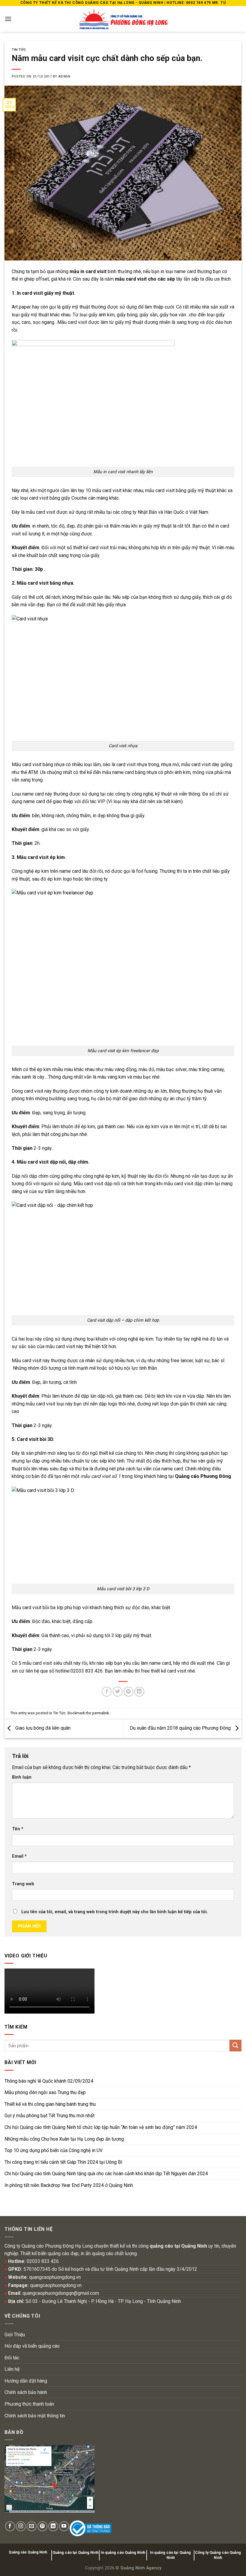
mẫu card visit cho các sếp (145, 279)
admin (64, 76)
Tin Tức (19, 50)
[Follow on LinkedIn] (53, 2526)
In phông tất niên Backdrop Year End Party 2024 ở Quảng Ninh (69, 2185)
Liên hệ (12, 2369)
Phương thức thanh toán (29, 2404)
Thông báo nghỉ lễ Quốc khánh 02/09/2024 (49, 2081)
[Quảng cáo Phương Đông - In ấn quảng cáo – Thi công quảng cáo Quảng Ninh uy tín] (123, 19)
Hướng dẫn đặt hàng (26, 2381)
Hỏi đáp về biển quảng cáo (32, 2346)
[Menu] (8, 19)
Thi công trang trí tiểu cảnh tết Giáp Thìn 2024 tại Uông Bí (63, 2162)
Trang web (23, 1884)
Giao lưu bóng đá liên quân (42, 1728)
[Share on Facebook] (107, 1692)
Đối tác (12, 2358)
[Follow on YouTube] (64, 2526)
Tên (18, 1829)
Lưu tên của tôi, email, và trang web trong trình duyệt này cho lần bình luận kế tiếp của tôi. (115, 1912)
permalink (100, 1713)
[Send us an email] (32, 2526)
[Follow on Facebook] (10, 2526)
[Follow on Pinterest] (42, 2526)
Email (19, 1856)
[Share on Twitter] (117, 1692)
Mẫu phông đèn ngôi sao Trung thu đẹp (45, 2092)
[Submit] (235, 2046)
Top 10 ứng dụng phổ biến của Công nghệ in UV (54, 2150)
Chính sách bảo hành (26, 2392)
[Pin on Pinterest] (129, 1692)
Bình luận (22, 1777)
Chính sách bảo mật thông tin (35, 2416)
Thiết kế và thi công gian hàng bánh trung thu (50, 2104)
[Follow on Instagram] (21, 2526)
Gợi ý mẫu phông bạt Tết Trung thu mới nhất (49, 2116)
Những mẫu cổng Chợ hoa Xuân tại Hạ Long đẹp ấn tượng (64, 2139)
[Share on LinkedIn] (139, 1692)
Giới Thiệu (15, 2335)
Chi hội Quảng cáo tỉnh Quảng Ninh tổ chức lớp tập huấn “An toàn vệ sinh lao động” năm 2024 (101, 2127)
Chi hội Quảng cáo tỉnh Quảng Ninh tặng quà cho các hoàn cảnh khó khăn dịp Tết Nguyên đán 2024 (106, 2174)
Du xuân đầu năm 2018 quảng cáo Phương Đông (181, 1728)
